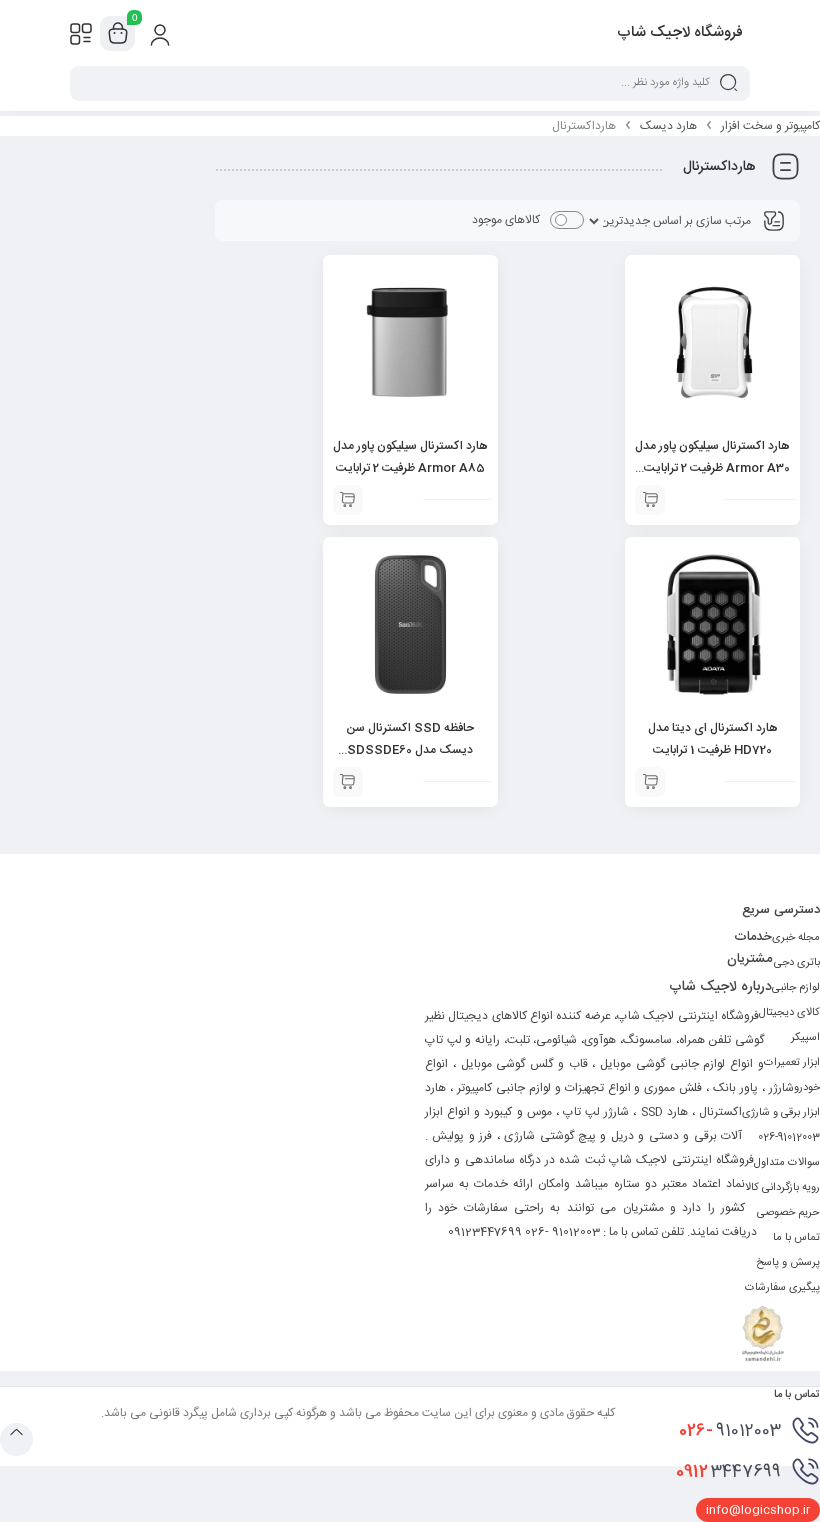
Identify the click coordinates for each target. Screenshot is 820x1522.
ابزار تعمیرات (792, 1063)
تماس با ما (796, 1238)
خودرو (807, 1088)
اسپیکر (805, 1038)
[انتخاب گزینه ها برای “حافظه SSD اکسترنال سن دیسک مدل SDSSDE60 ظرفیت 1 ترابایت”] (348, 782)
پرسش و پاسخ (788, 1263)
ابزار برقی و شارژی (781, 1113)
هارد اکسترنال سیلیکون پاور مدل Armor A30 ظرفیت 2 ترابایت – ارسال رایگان (712, 468)
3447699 (728, 1472)
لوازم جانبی (796, 988)
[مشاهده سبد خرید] (118, 34)
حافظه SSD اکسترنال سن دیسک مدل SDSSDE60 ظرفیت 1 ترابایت (410, 750)
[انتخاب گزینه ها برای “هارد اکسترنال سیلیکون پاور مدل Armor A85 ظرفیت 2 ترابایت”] (348, 500)
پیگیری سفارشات (782, 1288)
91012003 (730, 1431)
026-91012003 (789, 1138)
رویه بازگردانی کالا (782, 1188)
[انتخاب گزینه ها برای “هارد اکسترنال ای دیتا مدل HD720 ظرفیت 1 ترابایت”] (650, 782)
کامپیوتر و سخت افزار (770, 126)
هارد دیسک (668, 126)
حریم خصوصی (788, 1213)
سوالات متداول (787, 1163)
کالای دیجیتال (789, 1013)
